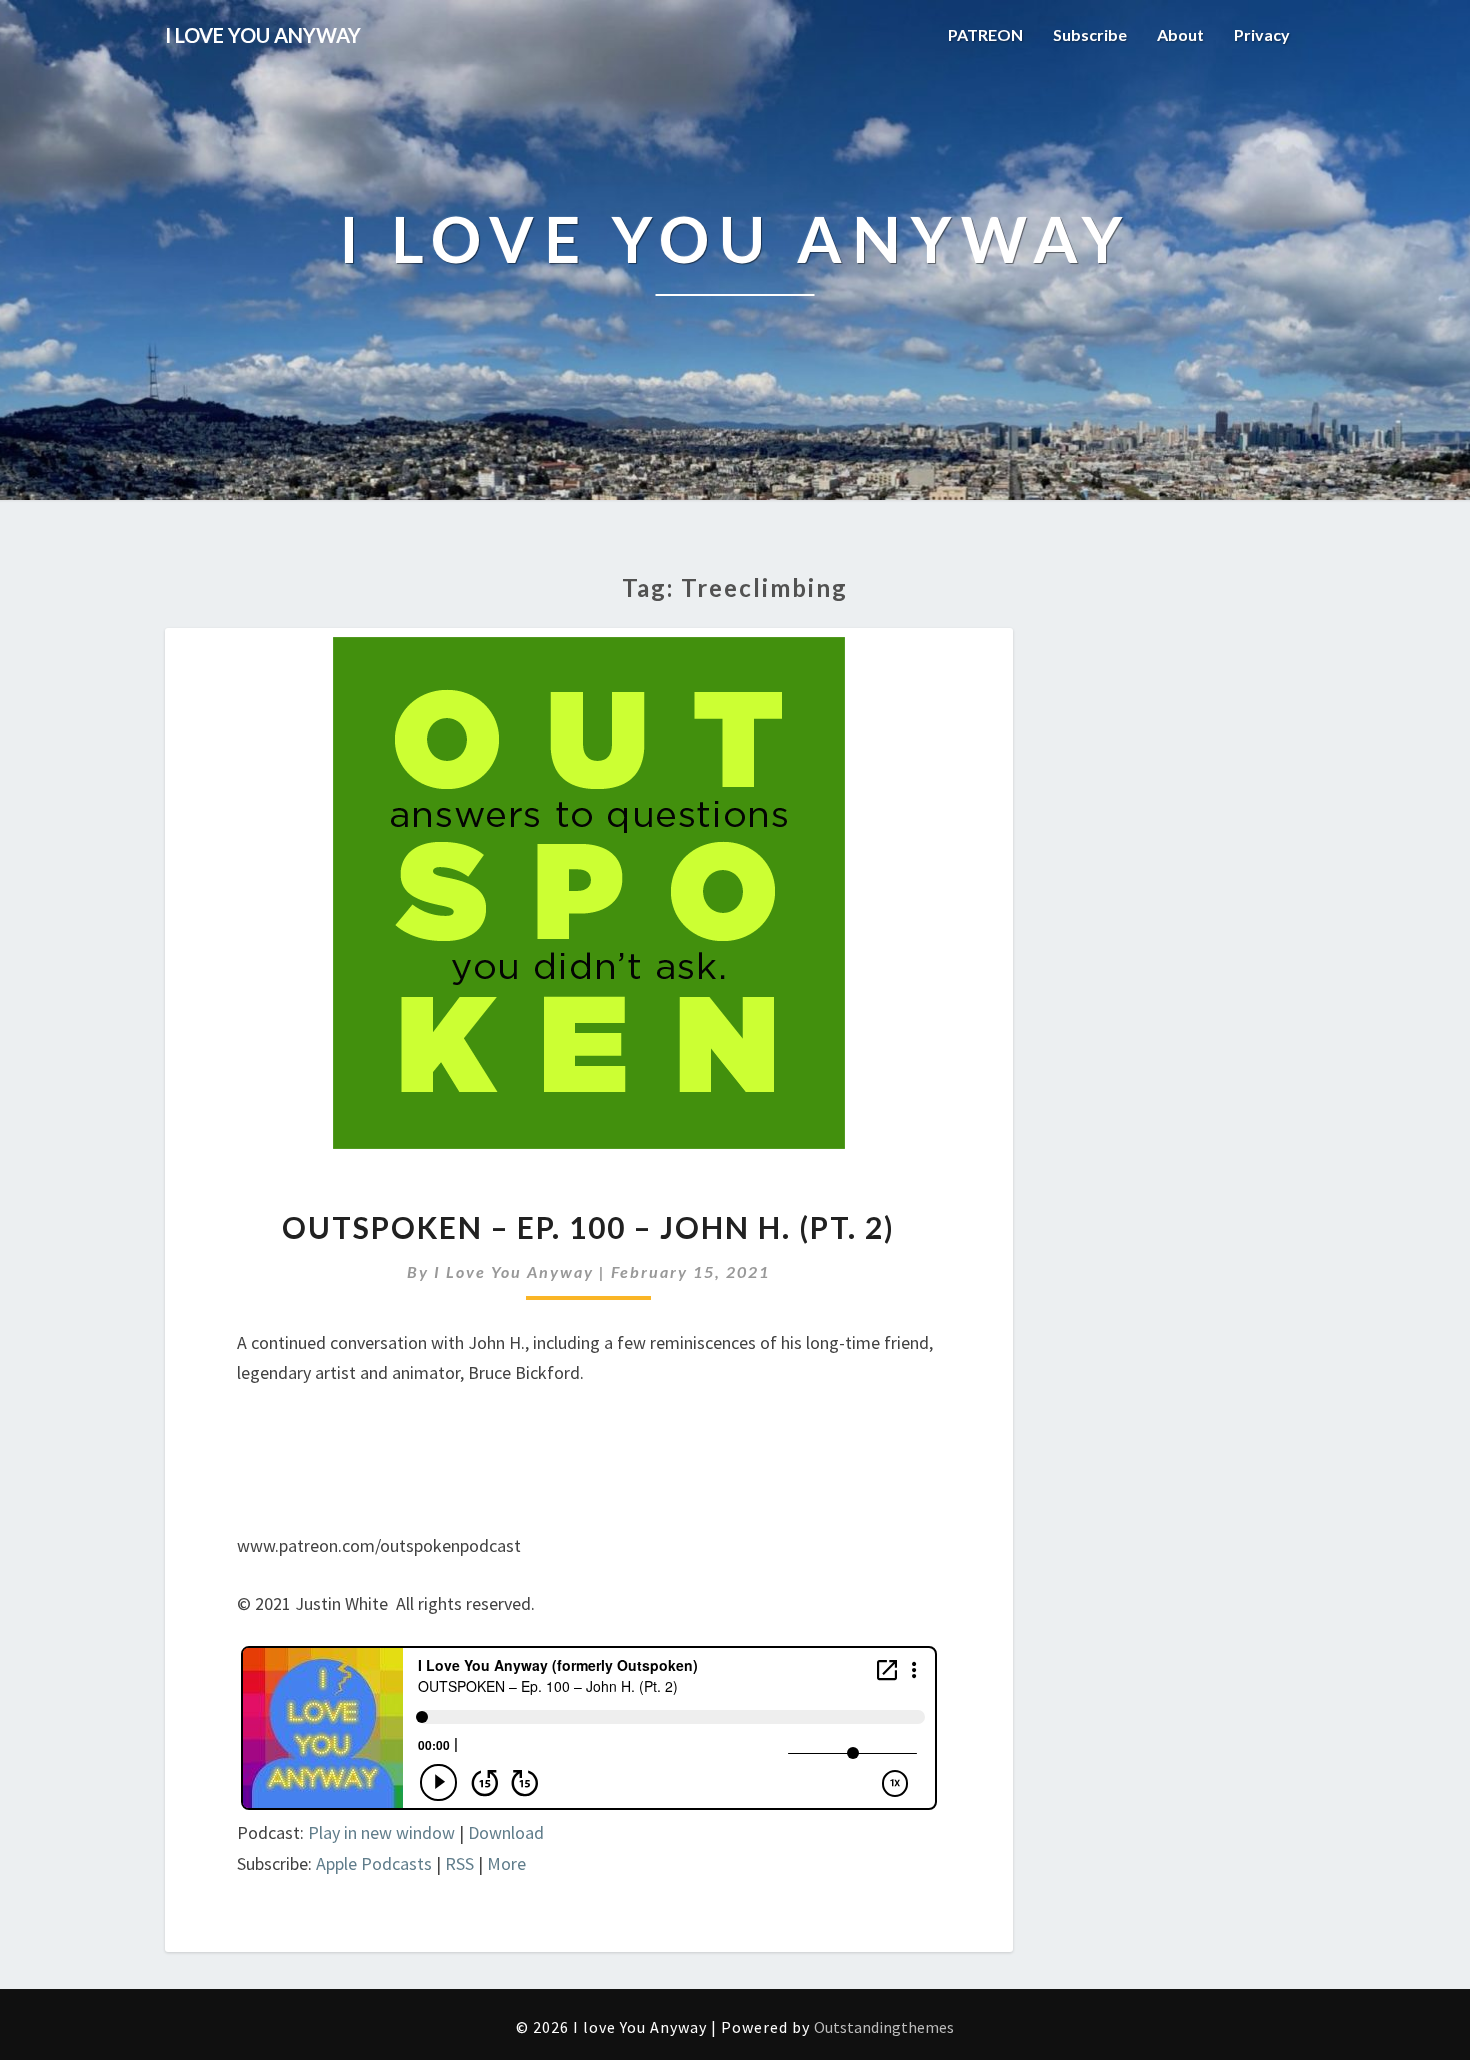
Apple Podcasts (374, 1863)
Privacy (1262, 34)
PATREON (985, 34)
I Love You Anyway (514, 1271)
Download (506, 1832)
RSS (459, 1863)
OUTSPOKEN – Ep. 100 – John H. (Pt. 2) (588, 1227)
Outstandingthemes (884, 2027)
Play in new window (381, 1832)
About (1180, 34)
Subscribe (1090, 34)
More (506, 1863)
